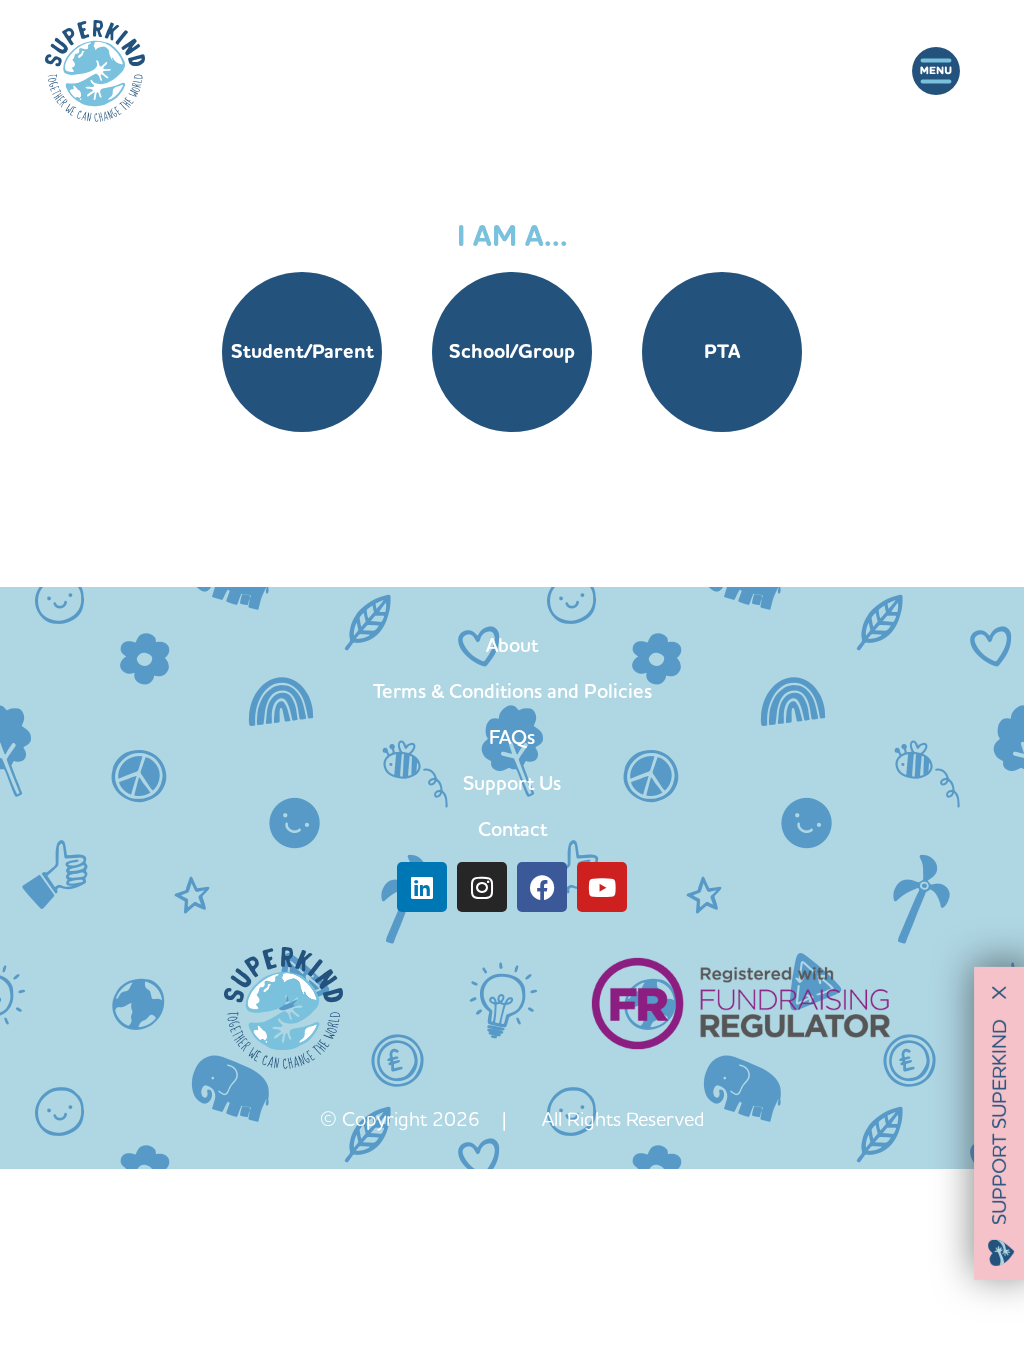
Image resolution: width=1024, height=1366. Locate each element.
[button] (936, 71)
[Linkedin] (422, 887)
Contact (512, 829)
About (512, 645)
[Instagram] (482, 887)
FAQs (512, 737)
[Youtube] (602, 887)
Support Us (512, 783)
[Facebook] (542, 887)
